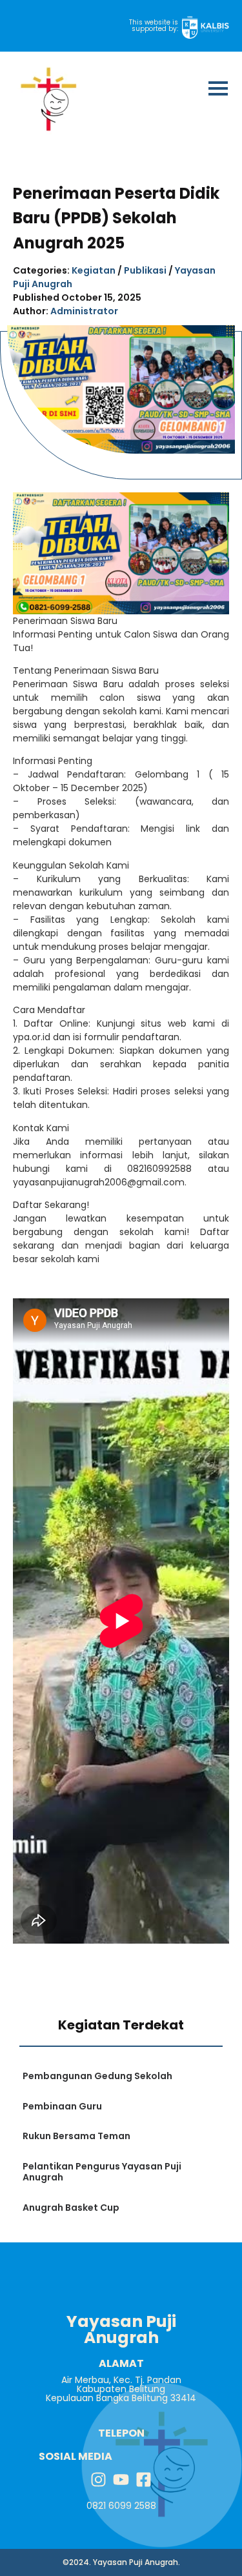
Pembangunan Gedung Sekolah (97, 2076)
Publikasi (145, 270)
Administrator (84, 311)
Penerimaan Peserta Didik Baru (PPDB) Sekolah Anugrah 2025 (116, 218)
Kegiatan (94, 270)
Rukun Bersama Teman (76, 2136)
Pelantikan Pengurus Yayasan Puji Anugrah (102, 2172)
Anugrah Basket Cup (71, 2208)
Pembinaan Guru (62, 2106)
